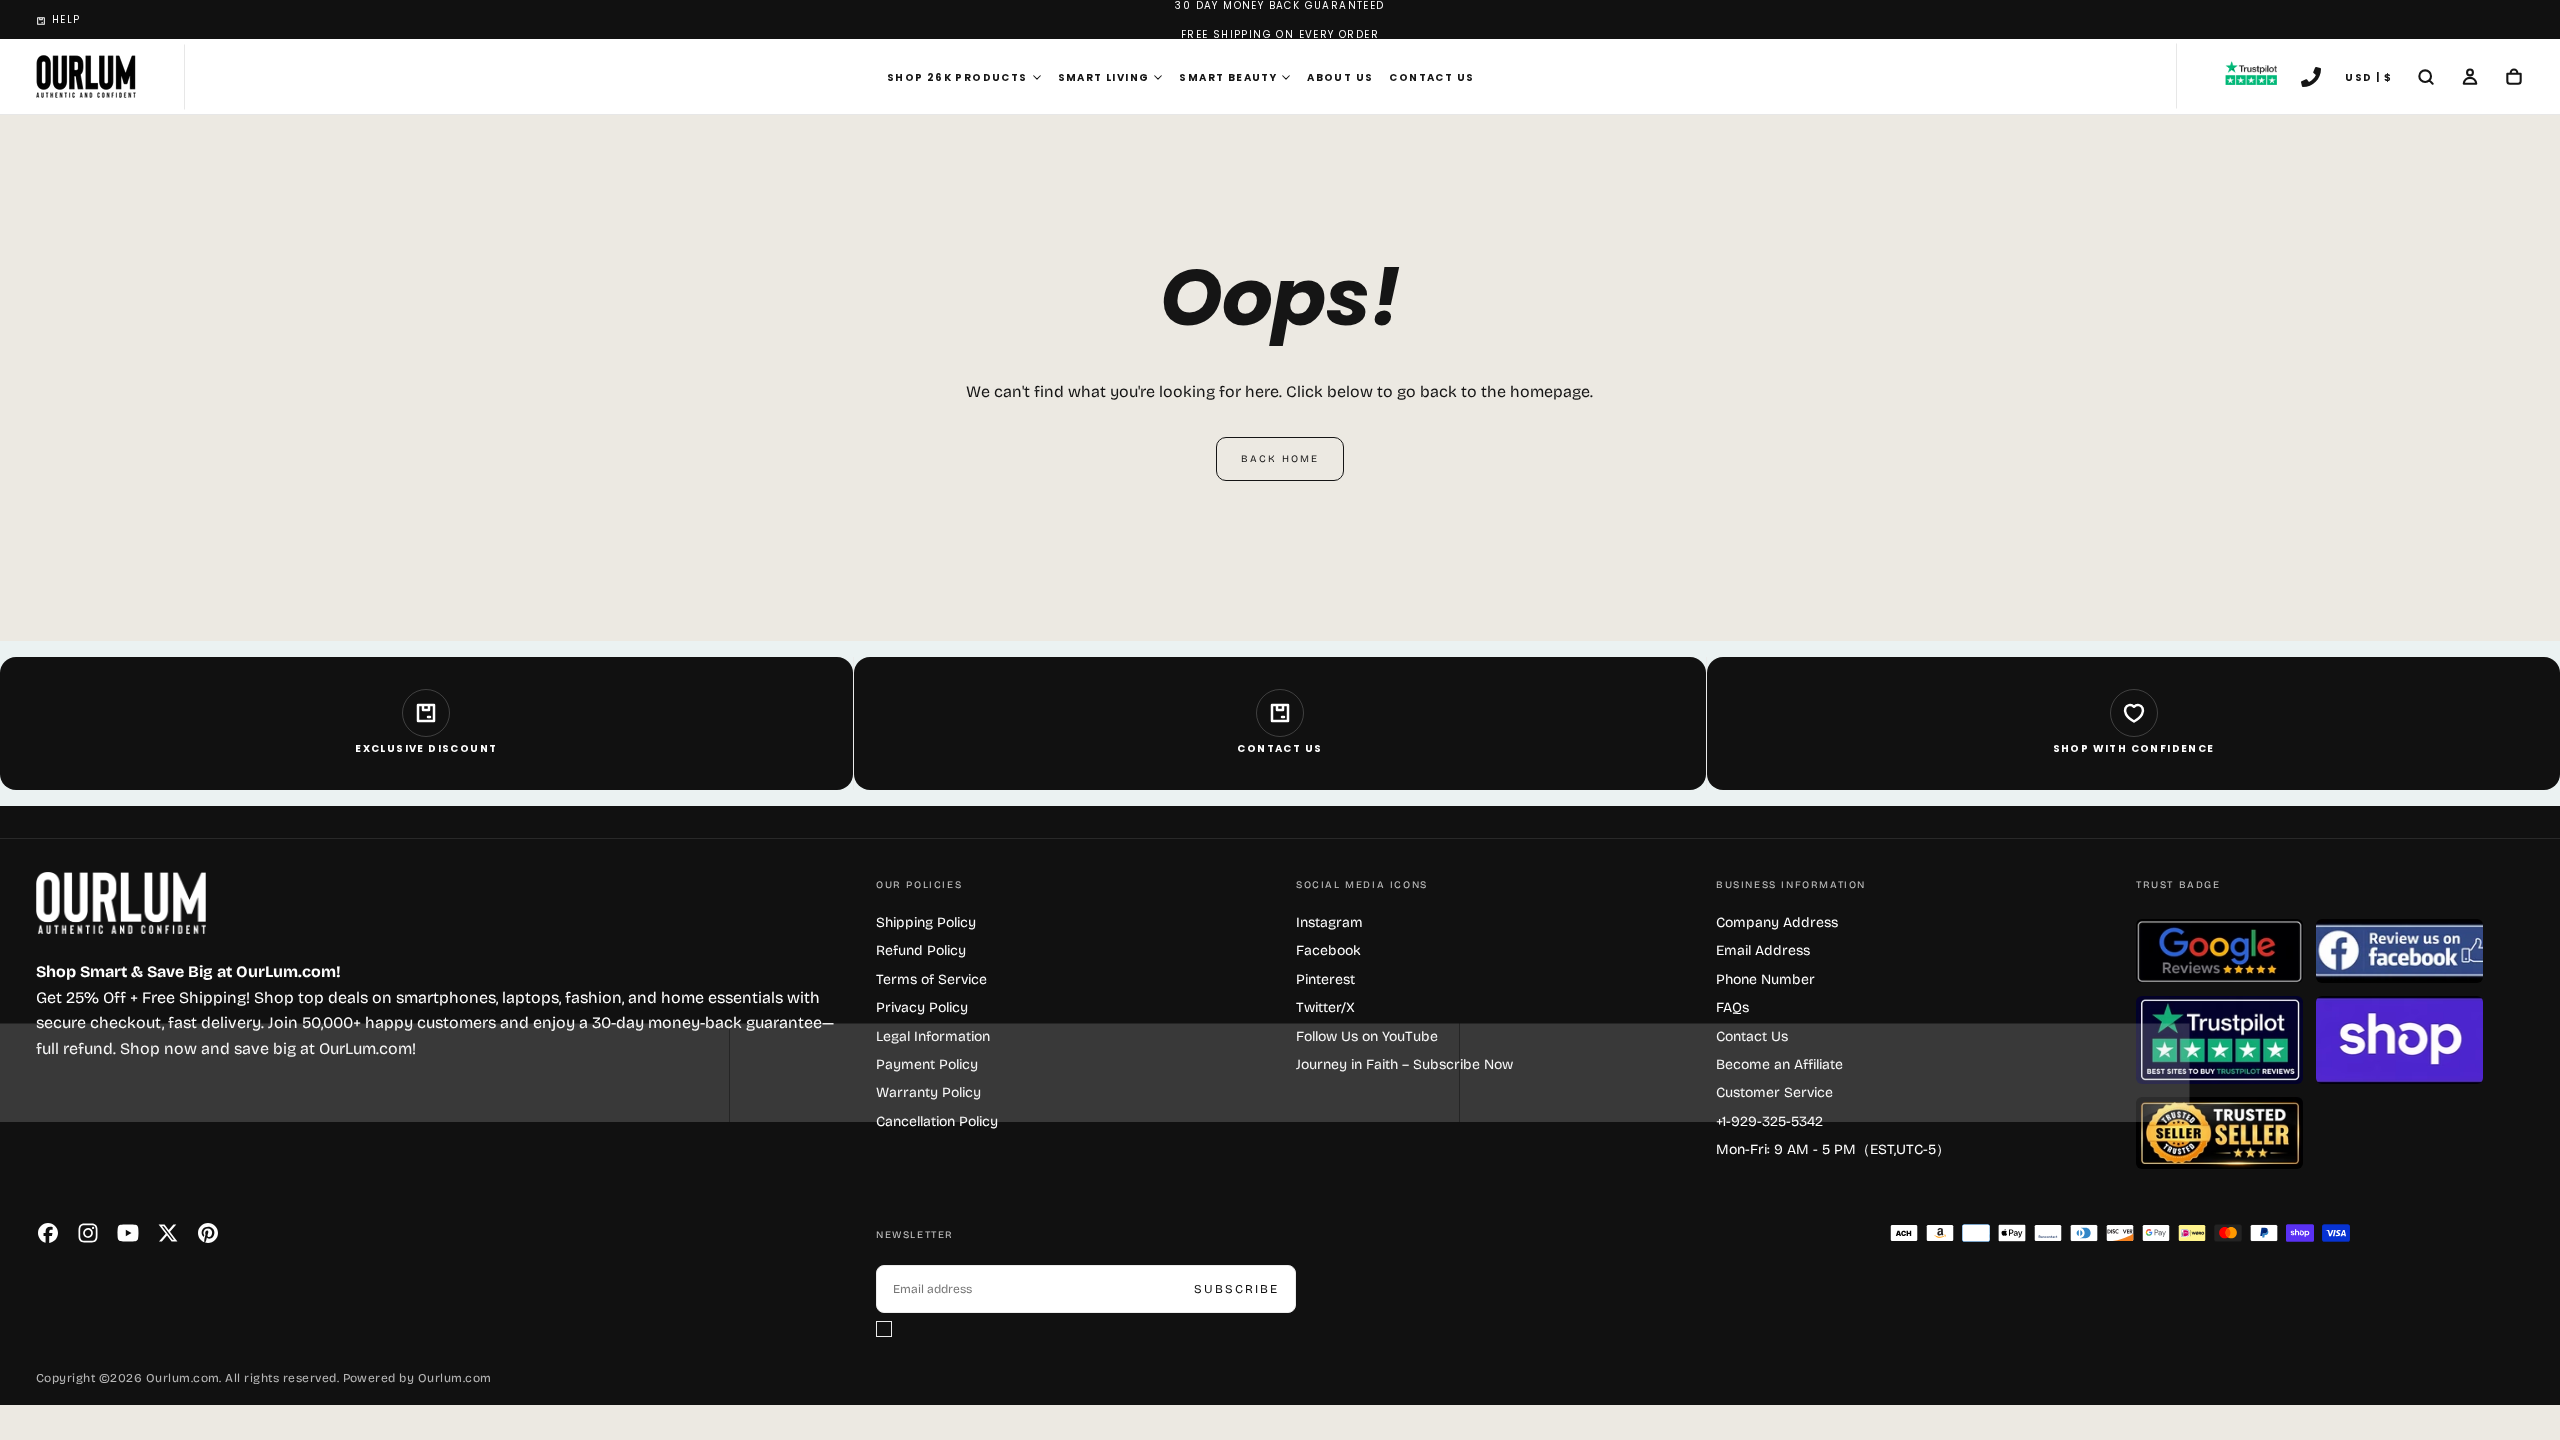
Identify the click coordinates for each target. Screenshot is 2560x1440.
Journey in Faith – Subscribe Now (1404, 1064)
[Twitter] (168, 1233)
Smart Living (1104, 77)
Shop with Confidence (2134, 748)
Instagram (1329, 922)
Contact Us (1431, 77)
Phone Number (1765, 979)
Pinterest (1325, 979)
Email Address (1763, 950)
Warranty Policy (928, 1092)
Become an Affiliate (1779, 1064)
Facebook (1328, 950)
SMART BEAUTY (1228, 77)
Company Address (1777, 922)
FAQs (1732, 1007)
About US (1340, 77)
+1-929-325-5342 (1769, 1121)
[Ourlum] (121, 903)
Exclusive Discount (426, 748)
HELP (66, 19)
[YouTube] (128, 1233)
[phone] (2311, 79)
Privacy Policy (922, 1007)
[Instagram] (88, 1233)
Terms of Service (931, 979)
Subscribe (1236, 1289)
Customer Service (1774, 1092)
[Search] (2426, 79)
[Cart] (2514, 79)
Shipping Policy (926, 922)
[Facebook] (48, 1233)
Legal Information (933, 1036)
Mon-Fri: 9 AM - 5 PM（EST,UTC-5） (1833, 1149)
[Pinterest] (208, 1233)
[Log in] (2470, 79)
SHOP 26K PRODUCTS (957, 77)
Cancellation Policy (937, 1121)
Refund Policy (921, 950)
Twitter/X (1325, 1007)
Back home (1280, 459)
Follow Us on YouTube (1367, 1036)
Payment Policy (927, 1064)
